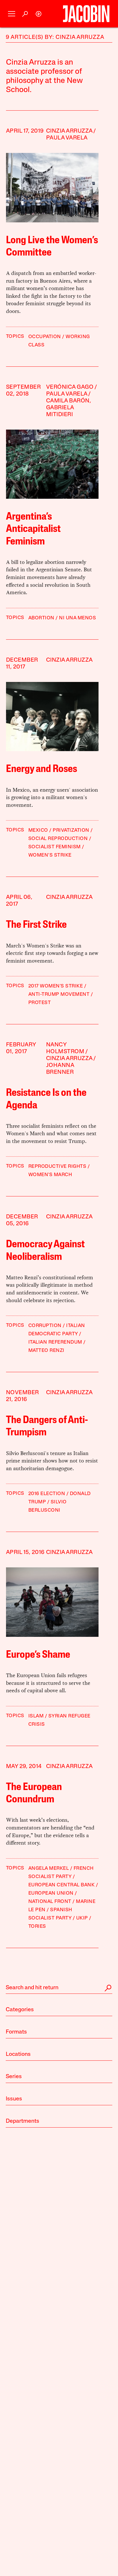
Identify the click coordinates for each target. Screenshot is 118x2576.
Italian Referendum (55, 1342)
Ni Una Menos (77, 618)
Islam (36, 1716)
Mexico (38, 830)
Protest (40, 1003)
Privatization (71, 830)
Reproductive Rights (57, 1167)
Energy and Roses (42, 769)
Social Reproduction (58, 839)
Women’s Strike (50, 855)
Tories (37, 1926)
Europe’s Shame (38, 1655)
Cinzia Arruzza (69, 131)
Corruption (45, 1326)
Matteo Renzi (46, 1351)
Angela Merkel (49, 1868)
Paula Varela (67, 138)
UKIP (82, 1918)
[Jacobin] (86, 14)
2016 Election (47, 1494)
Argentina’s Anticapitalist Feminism (33, 529)
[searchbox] (59, 1988)
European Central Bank (62, 1885)
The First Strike (36, 925)
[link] (39, 14)
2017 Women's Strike (56, 986)
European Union (51, 1893)
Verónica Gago (70, 387)
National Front (50, 1902)
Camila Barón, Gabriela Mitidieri (69, 408)
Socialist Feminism (55, 847)
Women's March (50, 1175)
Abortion (41, 618)
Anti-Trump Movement (59, 994)
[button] (12, 14)
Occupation (45, 337)
